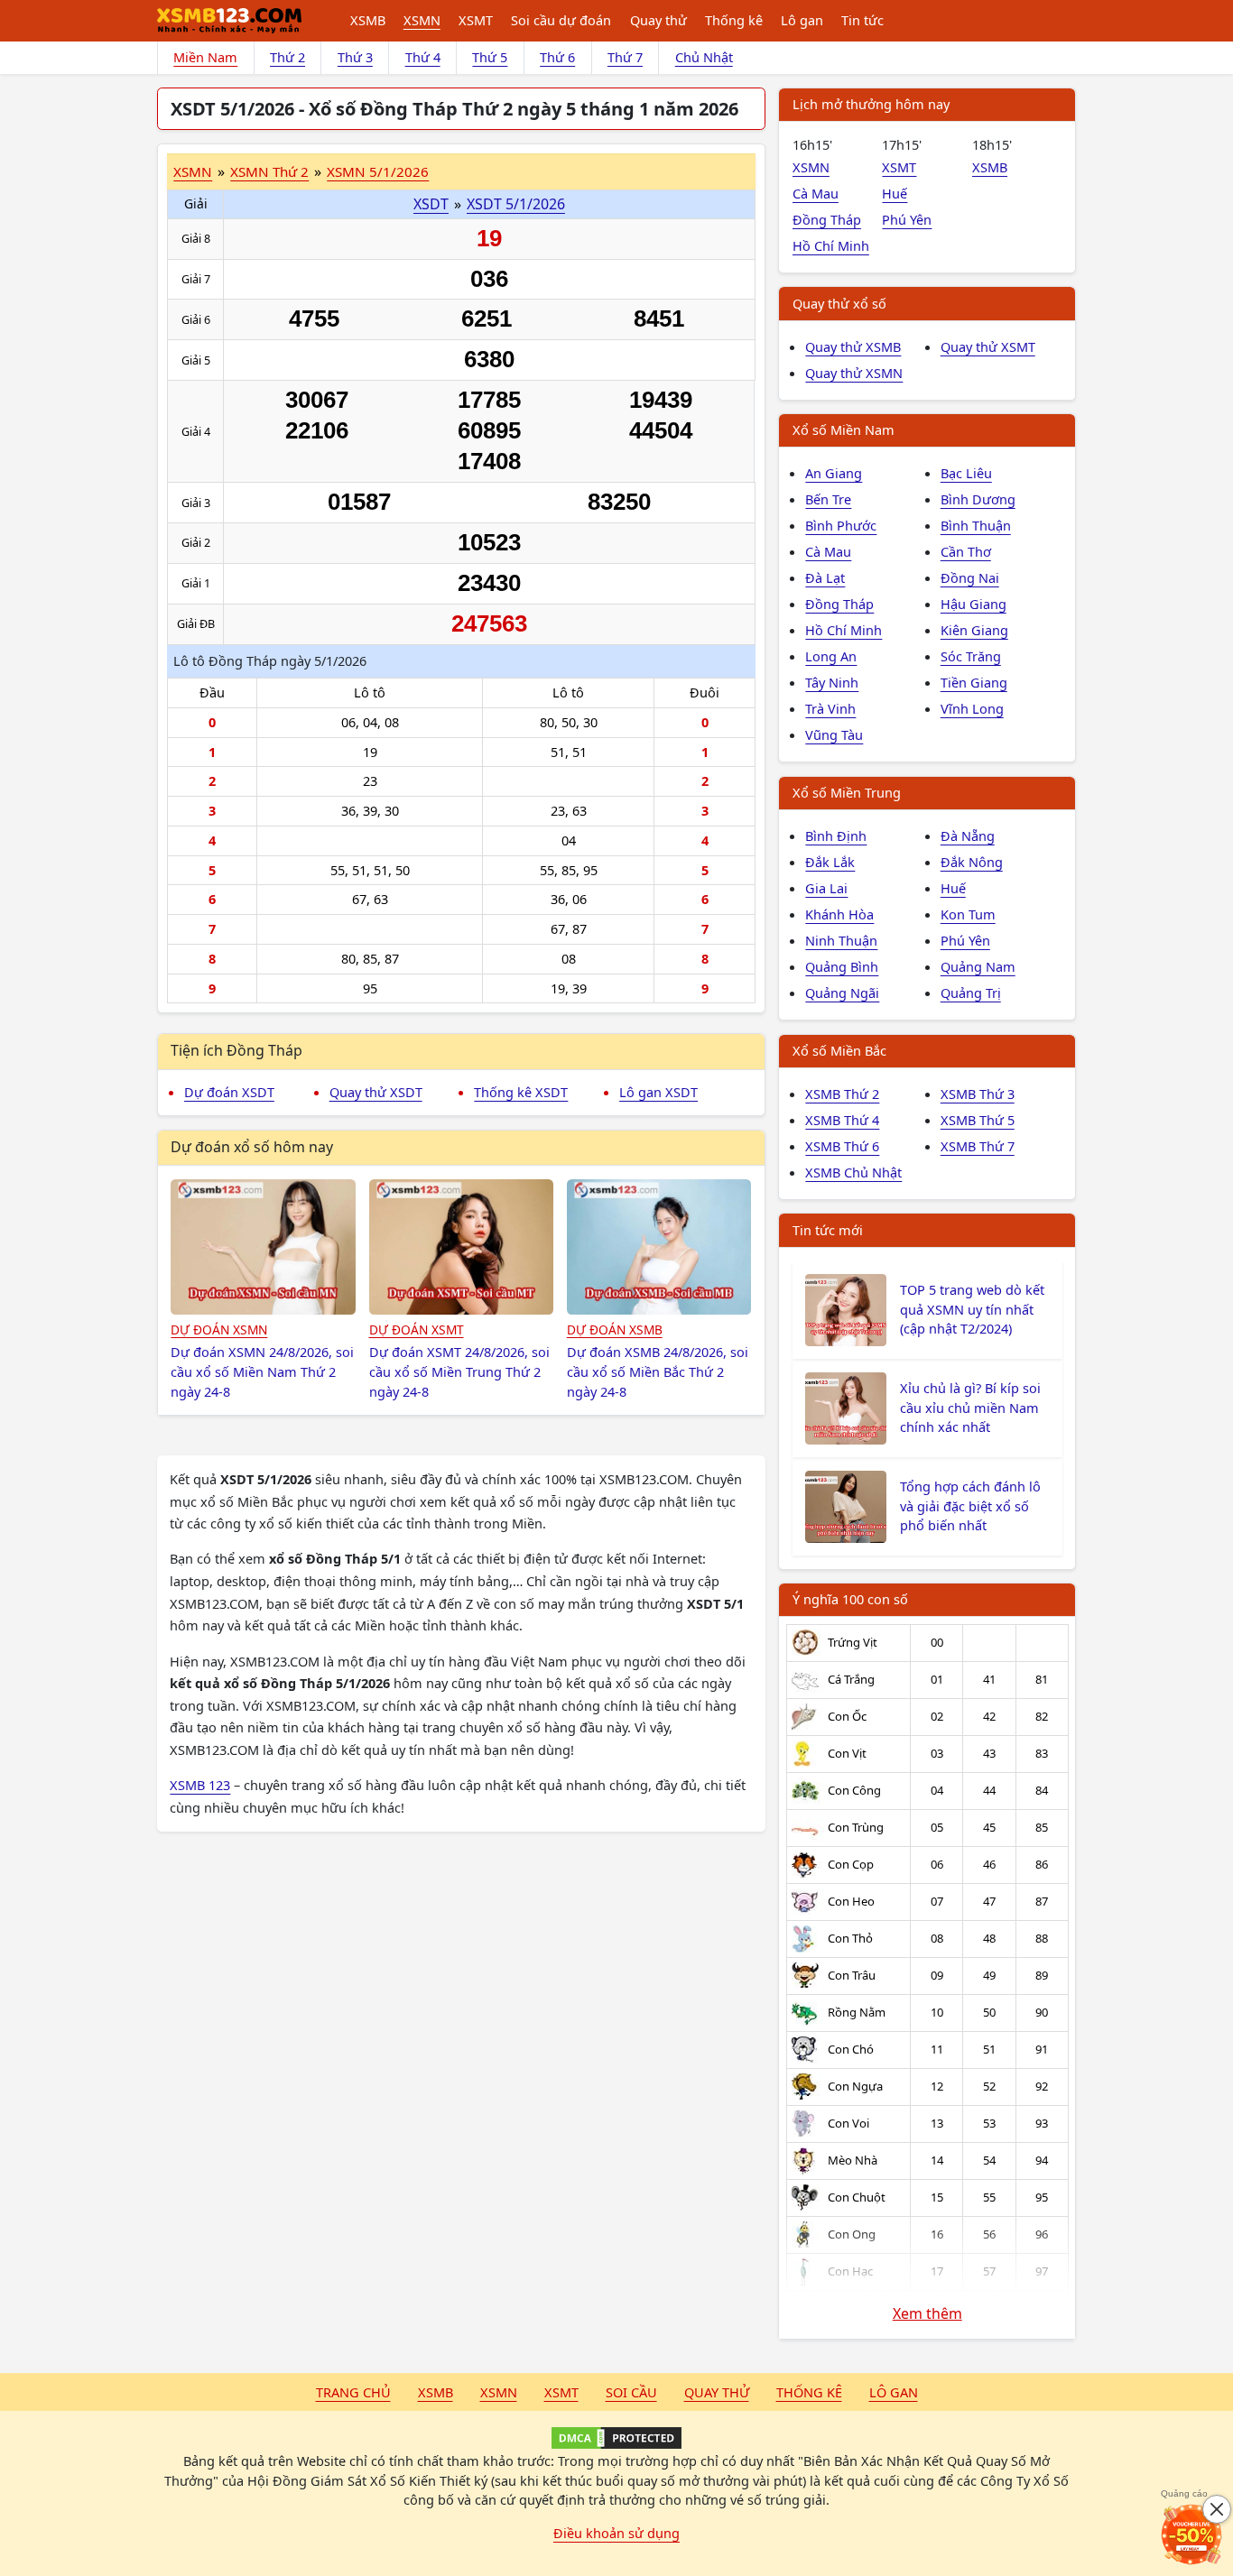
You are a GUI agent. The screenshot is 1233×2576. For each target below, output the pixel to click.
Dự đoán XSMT (417, 1330)
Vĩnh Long (972, 708)
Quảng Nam (978, 966)
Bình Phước (841, 525)
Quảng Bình (842, 966)
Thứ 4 (423, 57)
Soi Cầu (631, 2392)
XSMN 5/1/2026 (378, 171)
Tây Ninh (832, 682)
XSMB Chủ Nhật (853, 1172)
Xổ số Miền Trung (847, 792)
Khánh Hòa (839, 914)
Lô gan (802, 20)
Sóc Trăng (971, 656)
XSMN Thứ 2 (269, 171)
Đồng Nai (970, 577)
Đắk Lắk (830, 862)
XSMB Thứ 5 (978, 1120)
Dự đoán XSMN (219, 1330)
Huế (895, 193)
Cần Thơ (966, 551)
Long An (831, 656)
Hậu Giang (973, 604)
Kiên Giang (974, 630)
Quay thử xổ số (839, 303)
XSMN (422, 20)
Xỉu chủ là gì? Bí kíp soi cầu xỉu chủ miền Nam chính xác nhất (970, 1408)
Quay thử (658, 20)
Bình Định (836, 836)
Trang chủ (353, 2392)
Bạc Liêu (966, 473)
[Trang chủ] (229, 21)
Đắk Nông (972, 862)
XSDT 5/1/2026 (516, 204)
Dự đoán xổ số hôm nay (252, 1147)
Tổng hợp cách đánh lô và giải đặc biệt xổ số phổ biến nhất (970, 1506)
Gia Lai (826, 888)
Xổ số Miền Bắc (839, 1050)
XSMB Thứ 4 (842, 1120)
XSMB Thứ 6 (842, 1146)
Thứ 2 (287, 57)
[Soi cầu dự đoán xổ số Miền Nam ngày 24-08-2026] (263, 1247)
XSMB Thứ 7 (978, 1146)
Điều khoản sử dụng (616, 2533)
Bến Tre (828, 499)
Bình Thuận (976, 525)
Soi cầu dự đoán (561, 20)
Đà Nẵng (968, 836)
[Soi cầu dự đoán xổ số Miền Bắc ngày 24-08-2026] (659, 1247)
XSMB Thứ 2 (842, 1094)
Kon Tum (968, 914)
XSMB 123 (200, 1785)
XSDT (431, 204)
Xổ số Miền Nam (844, 429)
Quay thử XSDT (376, 1092)
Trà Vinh (830, 708)
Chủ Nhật (704, 57)
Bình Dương (978, 499)
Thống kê (734, 20)
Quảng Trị (971, 993)
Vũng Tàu (834, 734)
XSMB (368, 20)
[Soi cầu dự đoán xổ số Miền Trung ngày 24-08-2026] (462, 1247)
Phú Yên (907, 219)
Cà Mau (816, 193)
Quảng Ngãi (842, 993)
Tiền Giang (974, 682)
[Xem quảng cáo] (1191, 2534)
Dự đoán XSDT (229, 1092)
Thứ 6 (557, 57)
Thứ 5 (490, 57)
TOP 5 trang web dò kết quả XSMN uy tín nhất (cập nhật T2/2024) (972, 1309)
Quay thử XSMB (853, 346)
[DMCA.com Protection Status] (616, 2438)
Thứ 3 (355, 57)
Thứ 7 (625, 57)
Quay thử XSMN (854, 373)
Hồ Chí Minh (831, 245)
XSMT (476, 20)
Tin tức (862, 20)
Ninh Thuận (841, 940)
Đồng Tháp (827, 219)
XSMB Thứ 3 (978, 1094)
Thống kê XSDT (521, 1092)
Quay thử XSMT (988, 346)
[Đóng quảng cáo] (1217, 2509)
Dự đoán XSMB (615, 1330)
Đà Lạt (825, 577)
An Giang (834, 473)
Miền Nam (205, 57)
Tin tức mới (828, 1230)
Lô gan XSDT (658, 1092)
